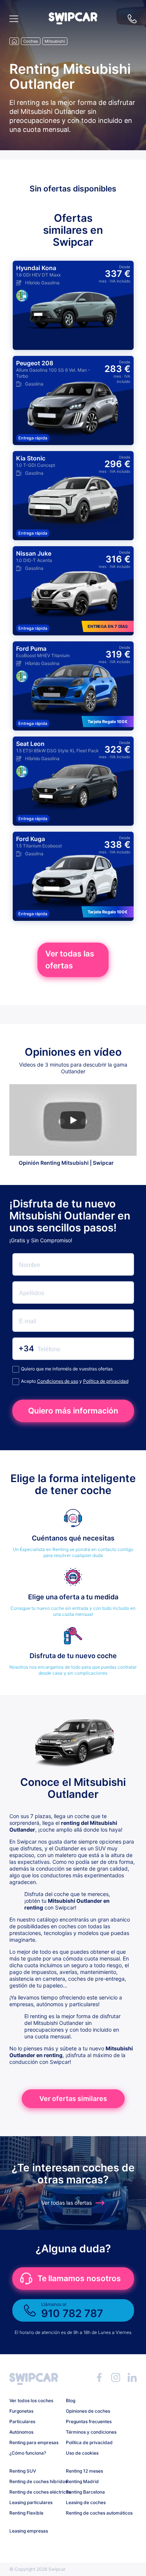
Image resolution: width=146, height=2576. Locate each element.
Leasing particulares (31, 2502)
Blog (71, 2400)
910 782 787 (132, 19)
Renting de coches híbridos (35, 2481)
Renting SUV (23, 2471)
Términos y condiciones (91, 2432)
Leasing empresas (29, 2531)
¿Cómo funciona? (28, 2453)
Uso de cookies (82, 2453)
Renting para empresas (34, 2442)
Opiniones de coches (88, 2411)
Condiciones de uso (58, 1381)
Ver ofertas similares (73, 2099)
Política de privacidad (106, 1381)
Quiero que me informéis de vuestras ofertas (67, 1369)
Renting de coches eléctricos (35, 2492)
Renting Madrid (82, 2481)
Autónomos (21, 2432)
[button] (73, 22)
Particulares (22, 2421)
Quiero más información (73, 1411)
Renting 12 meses (84, 2471)
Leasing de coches (86, 2502)
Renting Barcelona (85, 2492)
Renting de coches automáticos (91, 2513)
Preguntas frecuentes (89, 2421)
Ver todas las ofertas (70, 960)
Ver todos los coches (31, 2400)
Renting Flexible (26, 2513)
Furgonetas (21, 2411)
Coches (31, 41)
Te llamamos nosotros (79, 2278)
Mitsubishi (55, 41)
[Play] (73, 1120)
